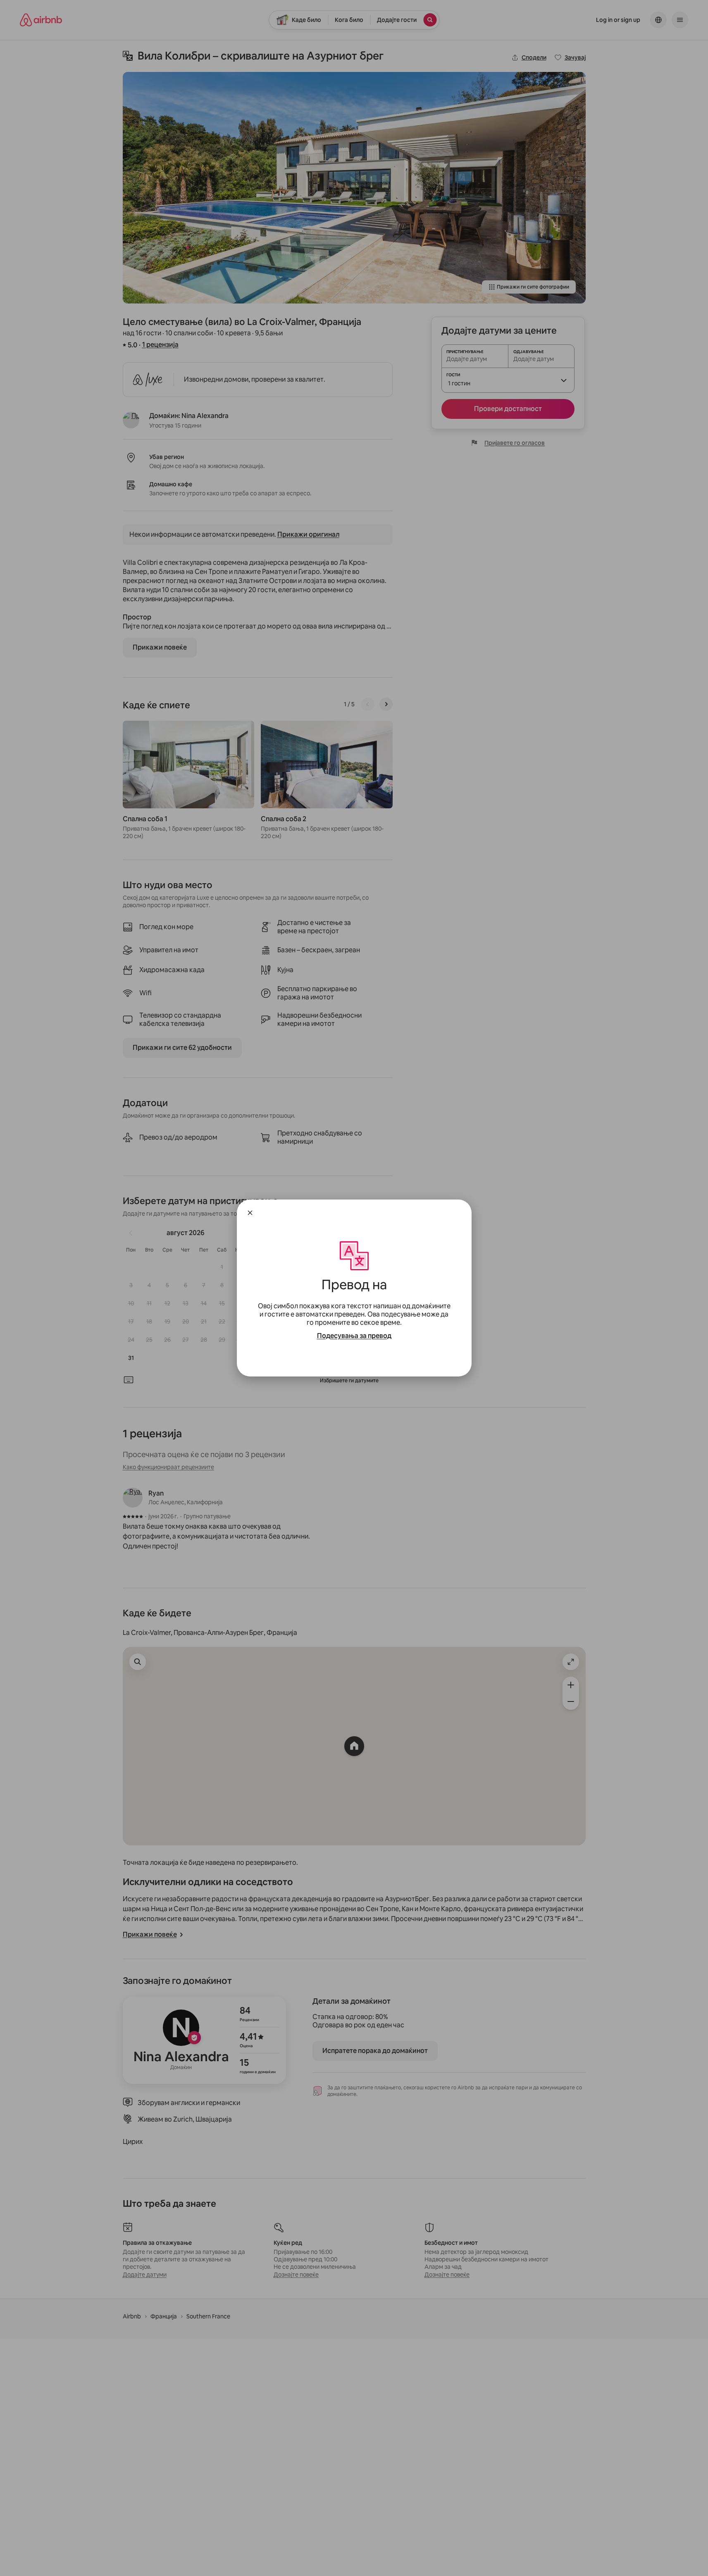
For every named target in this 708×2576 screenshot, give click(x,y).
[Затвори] (250, 1213)
